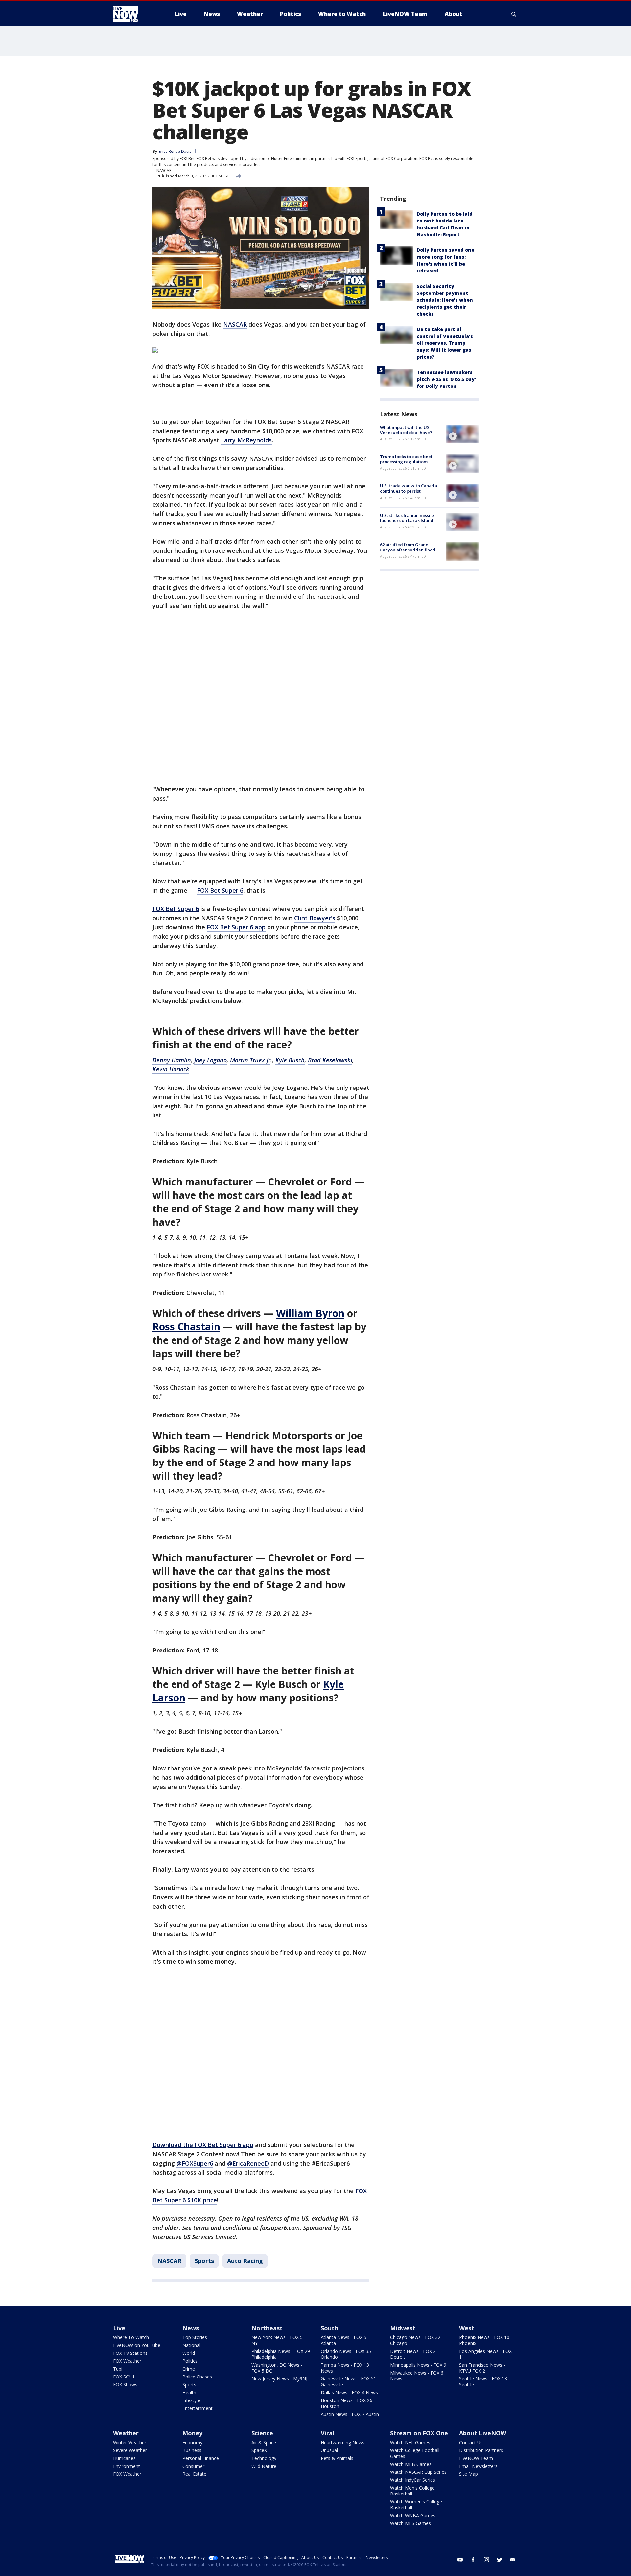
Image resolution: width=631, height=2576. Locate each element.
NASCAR (164, 170)
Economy (192, 2442)
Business (192, 2450)
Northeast (267, 2328)
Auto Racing (245, 2261)
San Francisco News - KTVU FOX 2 (482, 2368)
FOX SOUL (124, 2377)
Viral (327, 2433)
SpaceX (259, 2450)
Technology (264, 2458)
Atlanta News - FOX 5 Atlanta (344, 2340)
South (329, 2328)
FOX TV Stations (130, 2353)
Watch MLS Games (410, 2523)
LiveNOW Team (476, 2458)
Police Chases (197, 2377)
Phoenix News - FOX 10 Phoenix (484, 2340)
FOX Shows (125, 2385)
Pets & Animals (337, 2458)
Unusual (329, 2450)
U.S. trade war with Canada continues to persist (409, 489)
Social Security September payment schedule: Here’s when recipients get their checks (445, 300)
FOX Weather (127, 2361)
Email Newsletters (478, 2466)
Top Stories (195, 2337)
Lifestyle (191, 2400)
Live (119, 2328)
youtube (460, 2560)
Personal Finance (201, 2458)
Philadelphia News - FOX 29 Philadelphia (281, 2354)
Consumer (193, 2466)
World (189, 2353)
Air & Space (264, 2442)
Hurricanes (124, 2458)
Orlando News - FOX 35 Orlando (346, 2354)
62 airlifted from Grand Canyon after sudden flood (408, 547)
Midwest (403, 2328)
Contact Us (471, 2442)
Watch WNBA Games (413, 2515)
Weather (126, 2433)
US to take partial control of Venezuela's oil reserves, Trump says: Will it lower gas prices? (445, 343)
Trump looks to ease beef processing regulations (406, 459)
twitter (500, 2560)
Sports (204, 2261)
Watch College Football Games (415, 2453)
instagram (486, 2560)
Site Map (468, 2474)
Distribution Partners (481, 2450)
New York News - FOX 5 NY (277, 2340)
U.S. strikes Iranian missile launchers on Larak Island (407, 518)
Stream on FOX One (419, 2433)
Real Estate (194, 2474)
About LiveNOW (483, 2433)
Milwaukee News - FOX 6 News (417, 2376)
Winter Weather (130, 2442)
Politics (190, 2361)
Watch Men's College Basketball (412, 2491)
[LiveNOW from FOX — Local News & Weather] (135, 14)
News (191, 2328)
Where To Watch (131, 2337)
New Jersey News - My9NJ (279, 2379)
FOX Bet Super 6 (220, 890)
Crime (189, 2369)
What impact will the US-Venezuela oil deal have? (406, 430)
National (191, 2345)
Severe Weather (130, 2450)
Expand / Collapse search (514, 14)
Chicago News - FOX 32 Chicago (415, 2340)
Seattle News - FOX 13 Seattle (483, 2382)
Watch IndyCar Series (413, 2480)
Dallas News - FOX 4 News (349, 2392)
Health (189, 2392)
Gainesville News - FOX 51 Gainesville (349, 2382)
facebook (473, 2560)
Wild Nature (264, 2466)
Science (262, 2433)
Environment (127, 2466)
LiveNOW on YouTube (137, 2345)
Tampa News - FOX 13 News (345, 2368)
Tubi (118, 2369)
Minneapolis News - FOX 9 (418, 2365)
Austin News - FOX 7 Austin (350, 2414)
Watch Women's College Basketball (416, 2505)
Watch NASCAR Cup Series (418, 2472)
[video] (462, 434)
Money (192, 2433)
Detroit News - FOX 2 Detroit (413, 2354)
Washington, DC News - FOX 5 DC (277, 2368)
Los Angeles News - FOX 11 (485, 2354)
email (513, 2560)
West (467, 2328)
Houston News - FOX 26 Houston (347, 2403)
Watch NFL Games (410, 2442)
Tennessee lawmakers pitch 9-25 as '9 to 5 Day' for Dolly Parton (446, 379)
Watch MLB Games (411, 2464)
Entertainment (198, 2408)
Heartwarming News (343, 2442)
